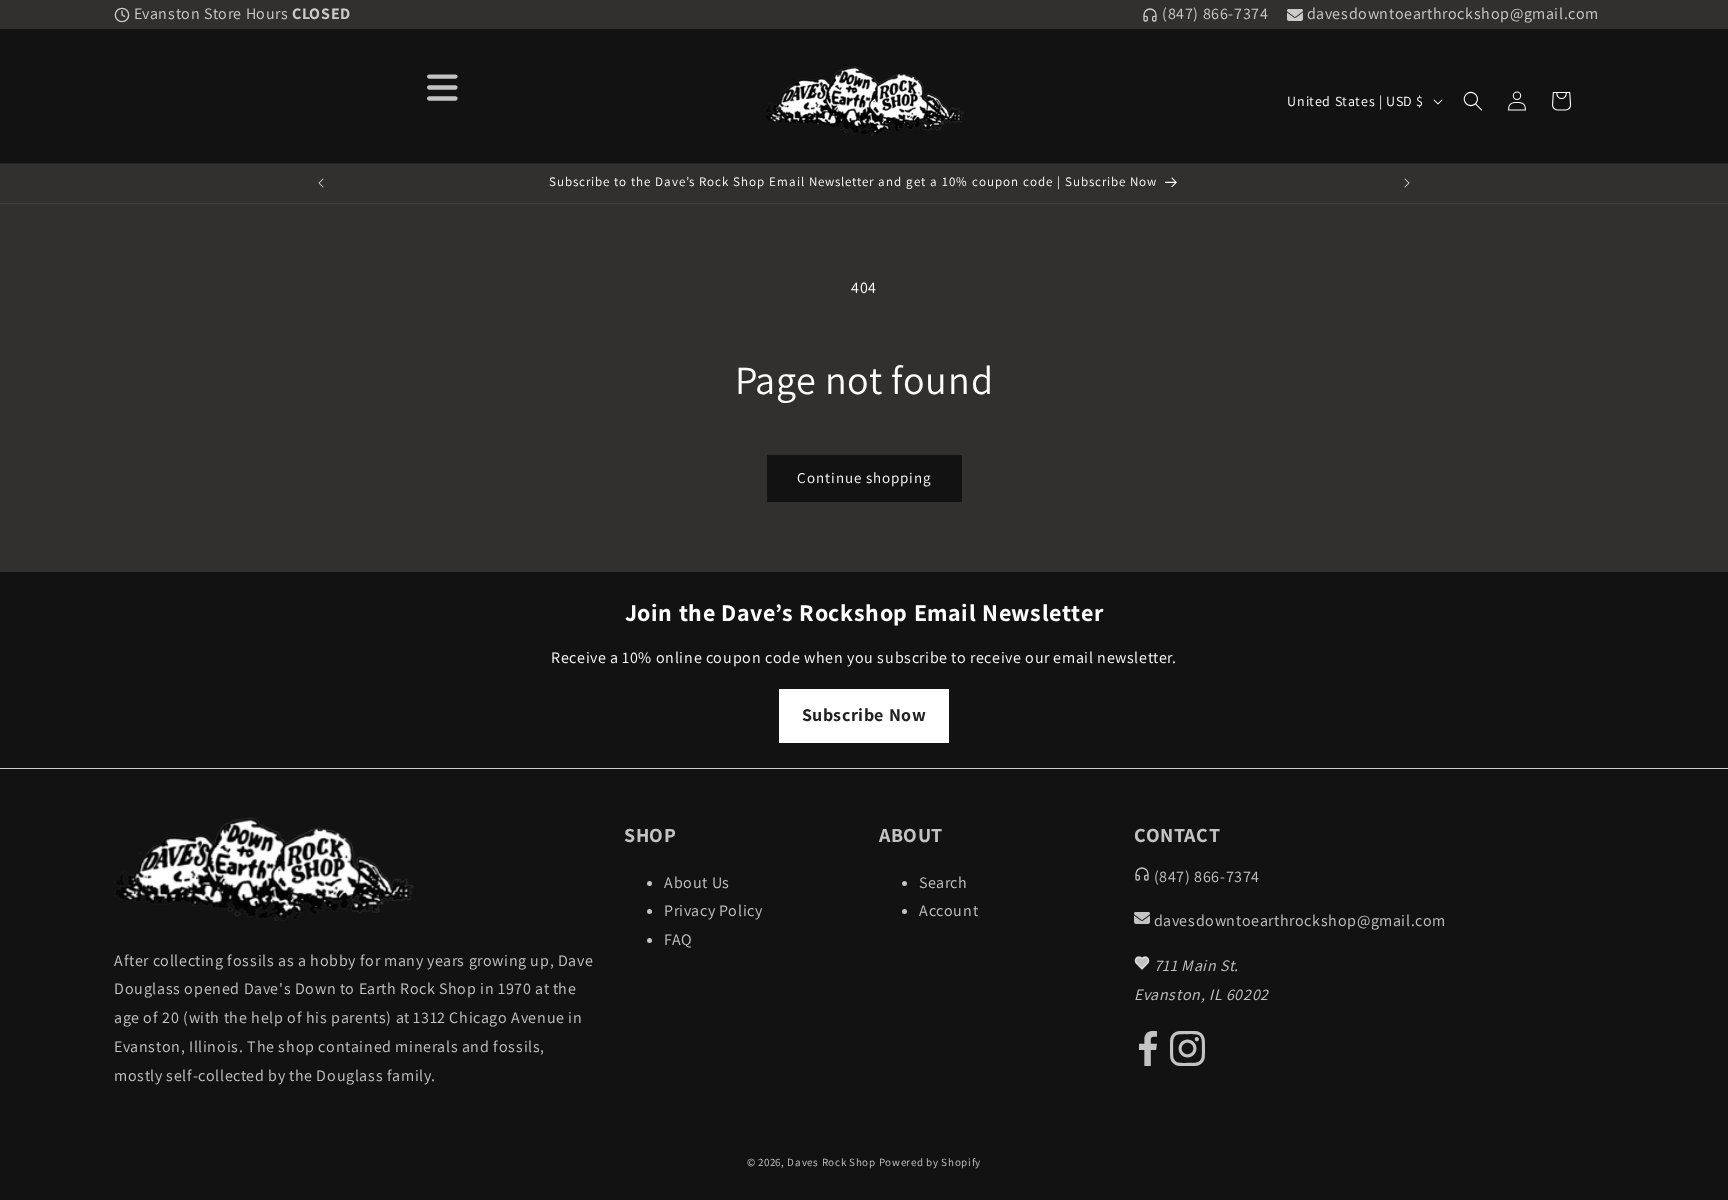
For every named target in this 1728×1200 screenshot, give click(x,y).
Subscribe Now (864, 714)
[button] (1473, 101)
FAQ (678, 939)
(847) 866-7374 (1213, 13)
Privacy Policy (713, 910)
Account (948, 910)
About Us (697, 882)
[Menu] (443, 85)
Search (943, 882)
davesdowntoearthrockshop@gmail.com (1451, 13)
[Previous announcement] (321, 183)
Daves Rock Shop (831, 1162)
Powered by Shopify (930, 1162)
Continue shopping (864, 477)
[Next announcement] (1407, 183)
